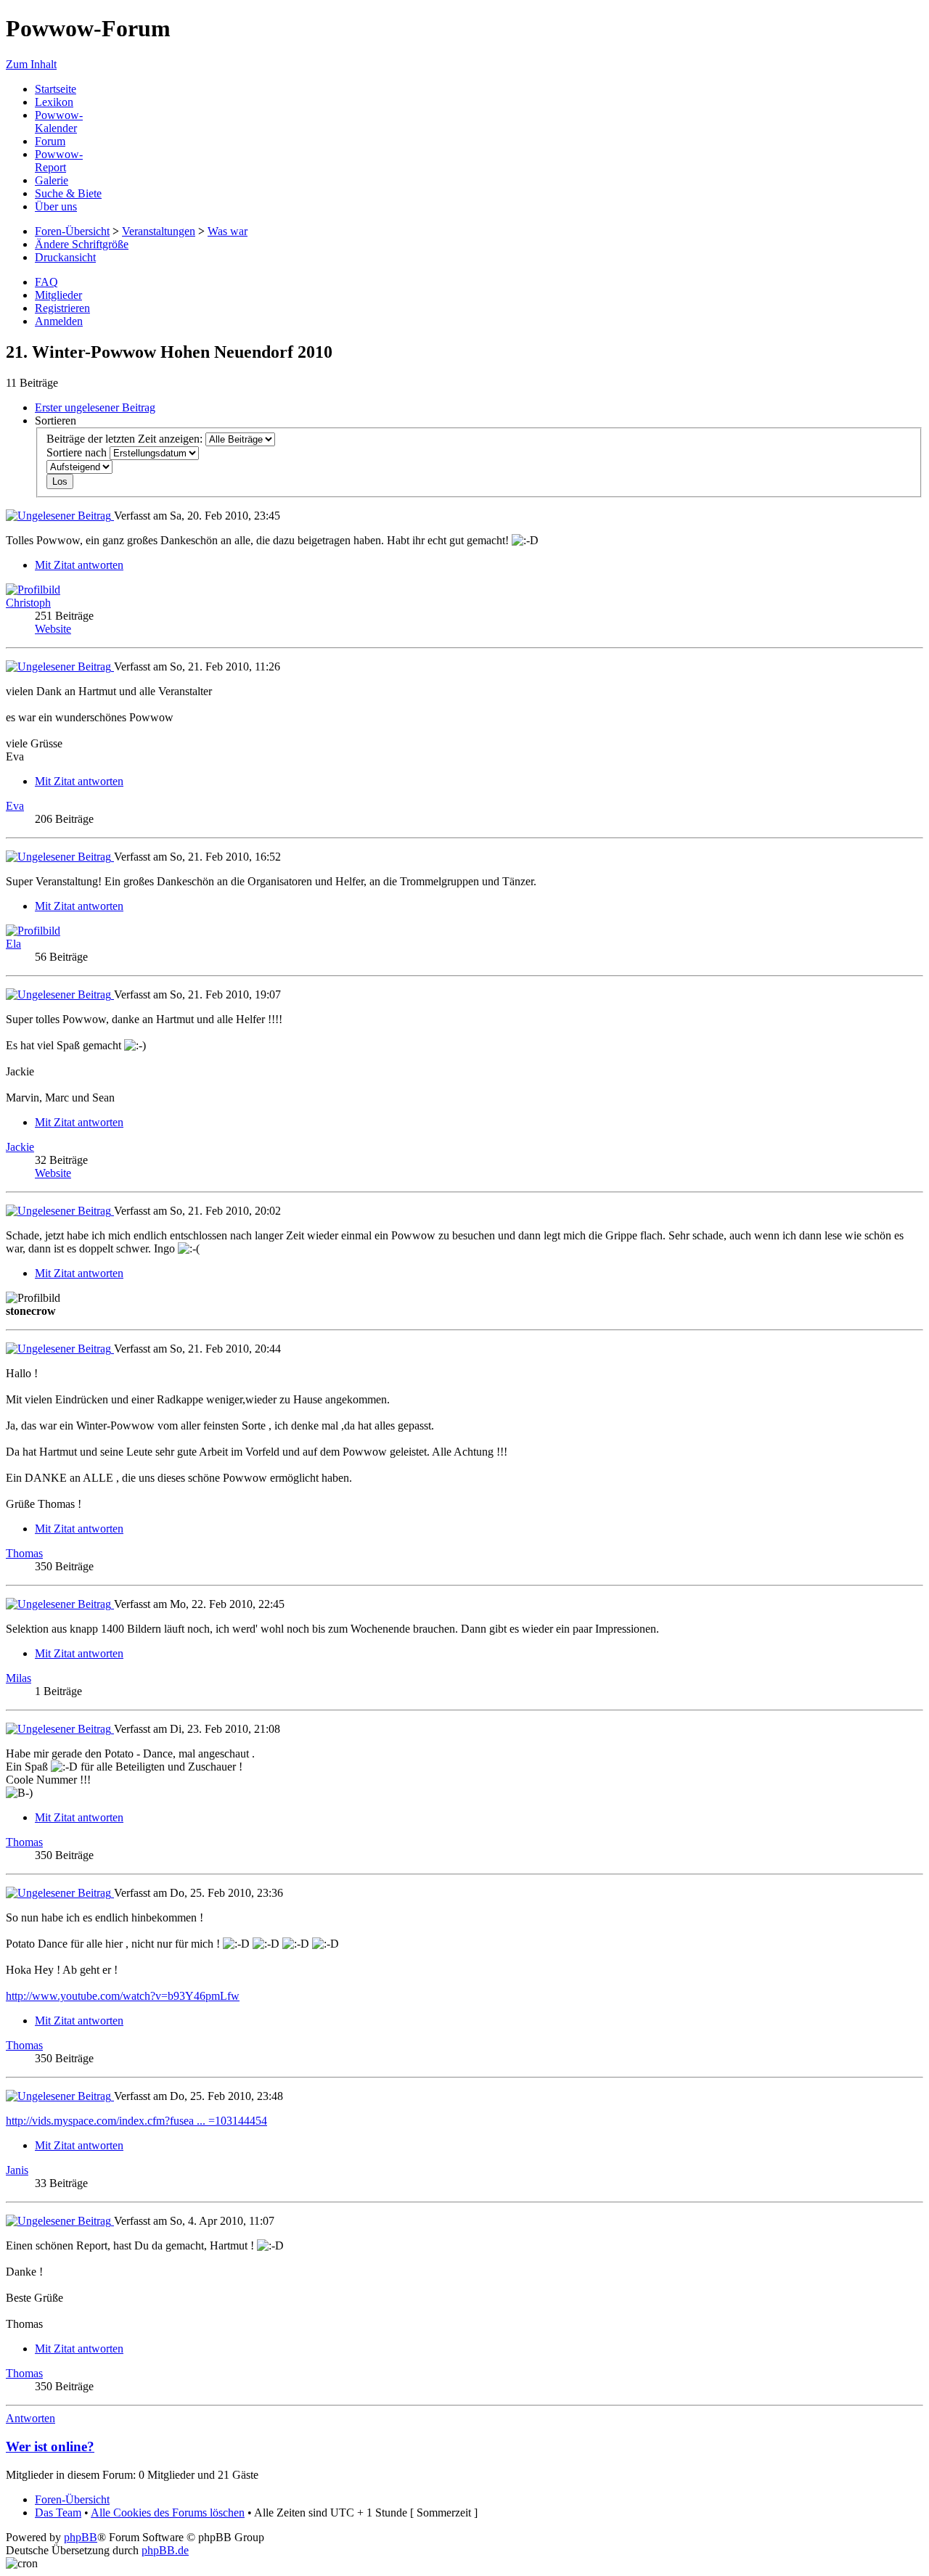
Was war (228, 231)
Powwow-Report (59, 161)
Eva (15, 806)
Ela (13, 944)
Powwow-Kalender (59, 122)
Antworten (30, 2418)
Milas (19, 1678)
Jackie (20, 1147)
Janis (17, 2170)
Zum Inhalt (31, 64)
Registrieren (62, 308)
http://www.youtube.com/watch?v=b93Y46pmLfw (123, 1996)
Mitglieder (58, 295)
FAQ (46, 282)
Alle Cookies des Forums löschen (168, 2513)
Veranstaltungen (159, 231)
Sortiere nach (78, 452)
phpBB (81, 2537)
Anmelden (59, 321)
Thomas (24, 1553)
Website (53, 629)
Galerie (52, 180)
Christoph (28, 603)
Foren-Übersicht (72, 231)
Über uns (56, 206)
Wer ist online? (50, 2446)
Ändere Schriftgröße (82, 244)
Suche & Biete (68, 193)
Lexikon (54, 102)
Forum (50, 141)
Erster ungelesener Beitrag (95, 407)
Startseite (56, 89)
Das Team (58, 2513)
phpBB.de (165, 2550)
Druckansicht (65, 257)
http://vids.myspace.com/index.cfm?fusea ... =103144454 (136, 2121)
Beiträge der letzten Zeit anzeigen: (126, 439)
